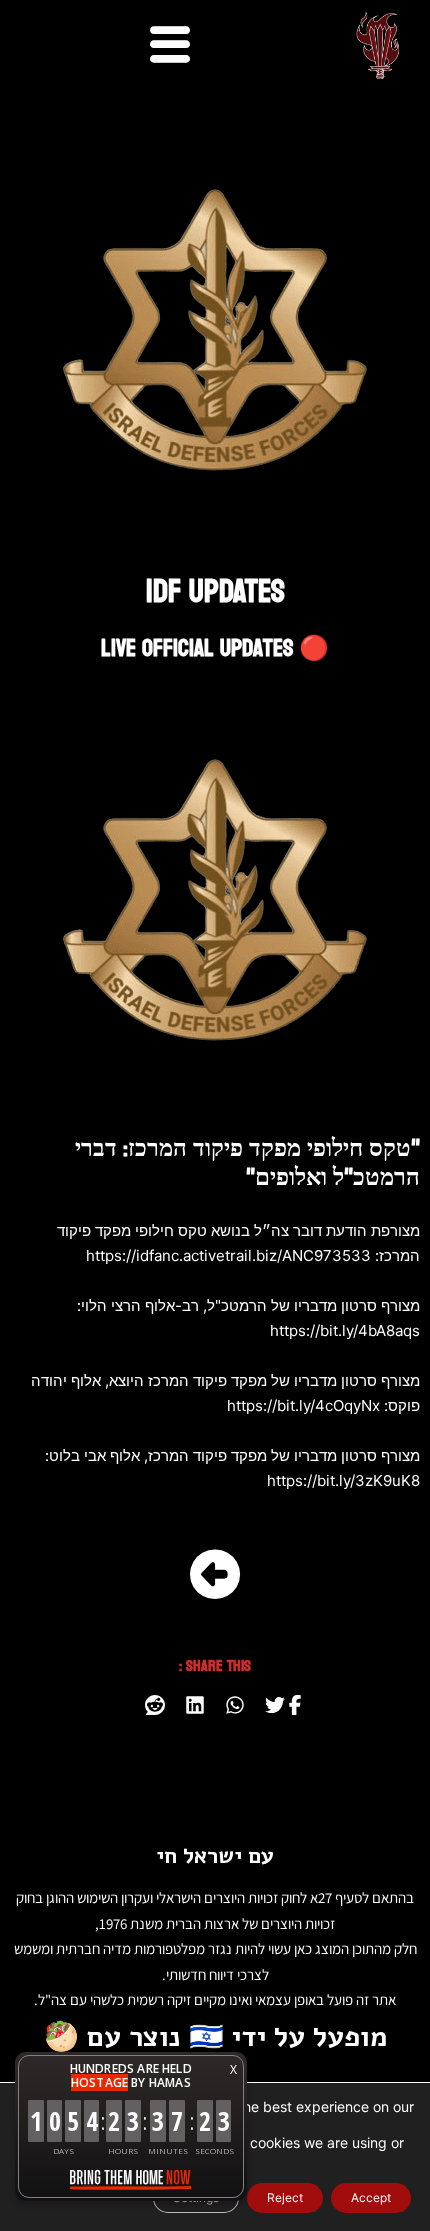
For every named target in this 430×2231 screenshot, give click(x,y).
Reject (285, 2197)
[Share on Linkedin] (195, 1705)
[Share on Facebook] (295, 1705)
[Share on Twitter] (275, 1705)
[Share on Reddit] (155, 1705)
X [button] (233, 2069)
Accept (371, 2197)
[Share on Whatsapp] (235, 1705)
